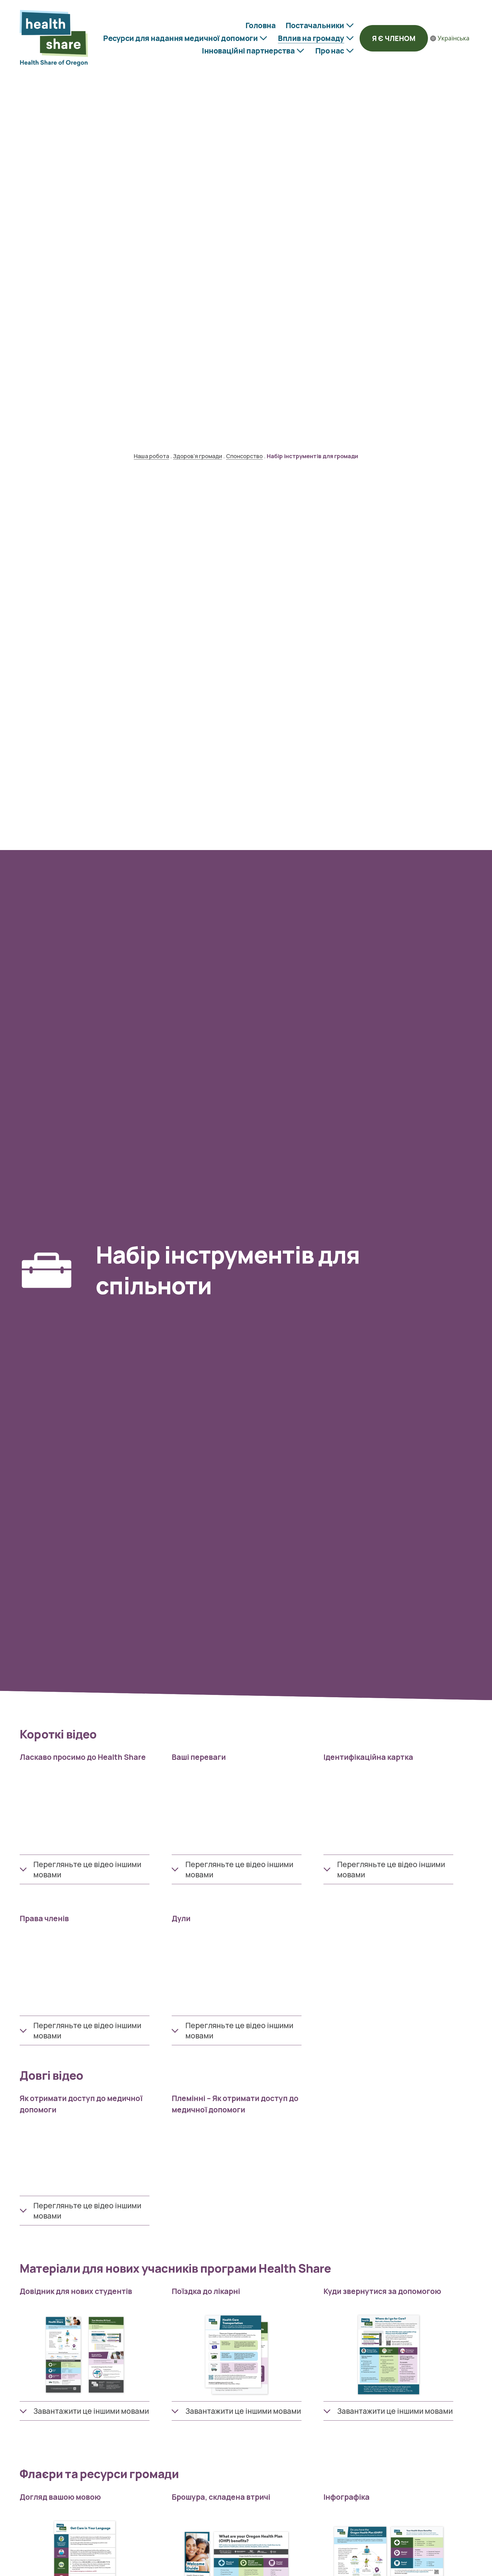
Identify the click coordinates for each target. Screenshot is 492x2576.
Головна (261, 25)
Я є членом (394, 38)
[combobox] (450, 38)
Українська (454, 38)
